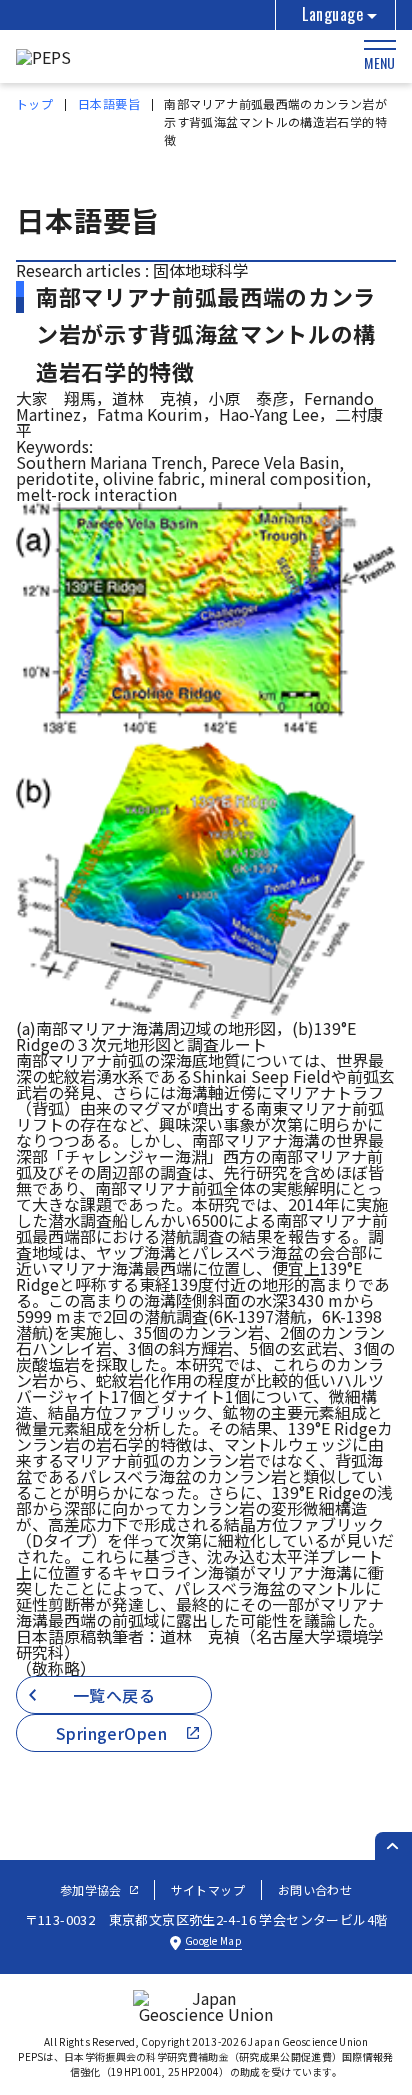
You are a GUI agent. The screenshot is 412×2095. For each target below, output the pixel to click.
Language (332, 14)
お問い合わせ (315, 1889)
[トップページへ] (43, 57)
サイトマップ (208, 1889)
